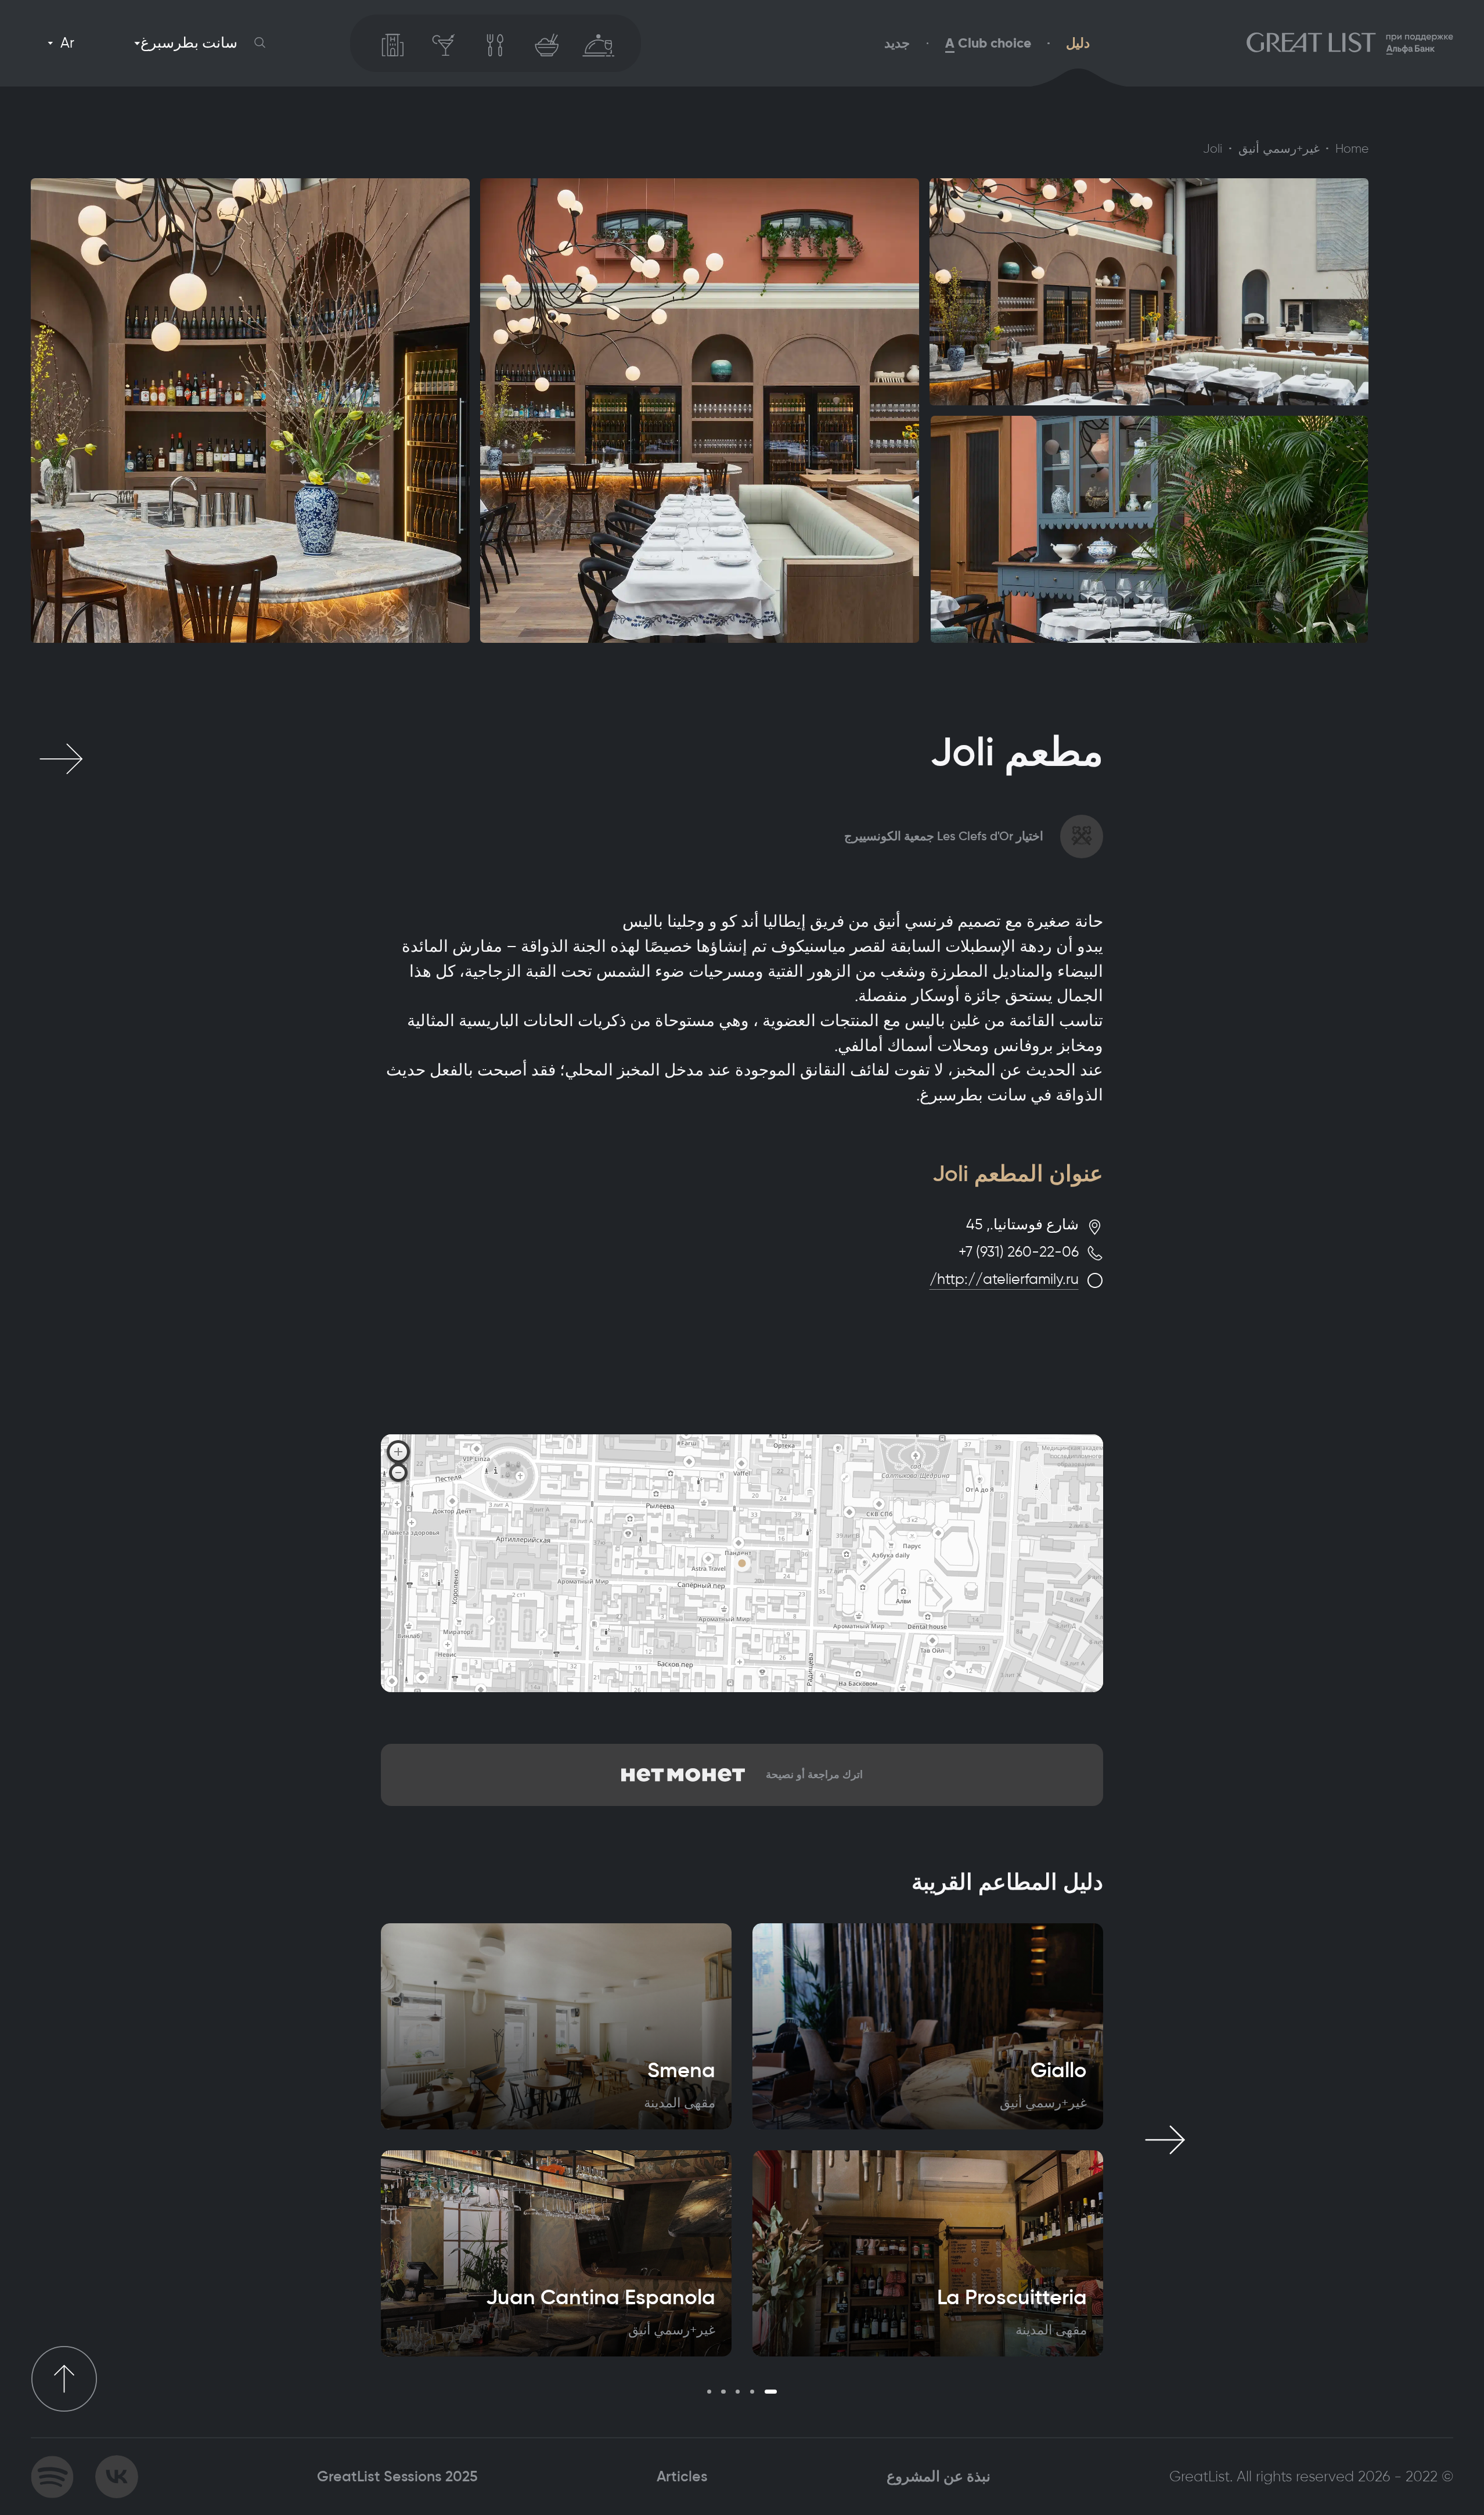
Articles (682, 2476)
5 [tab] (709, 2392)
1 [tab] (771, 2392)
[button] (260, 43)
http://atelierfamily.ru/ (1004, 1279)
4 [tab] (723, 2392)
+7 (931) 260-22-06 (1019, 1252)
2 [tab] (752, 2392)
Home (1352, 149)
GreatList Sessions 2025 (397, 2476)
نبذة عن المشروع (939, 2476)
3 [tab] (738, 2392)
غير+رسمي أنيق (1279, 149)
